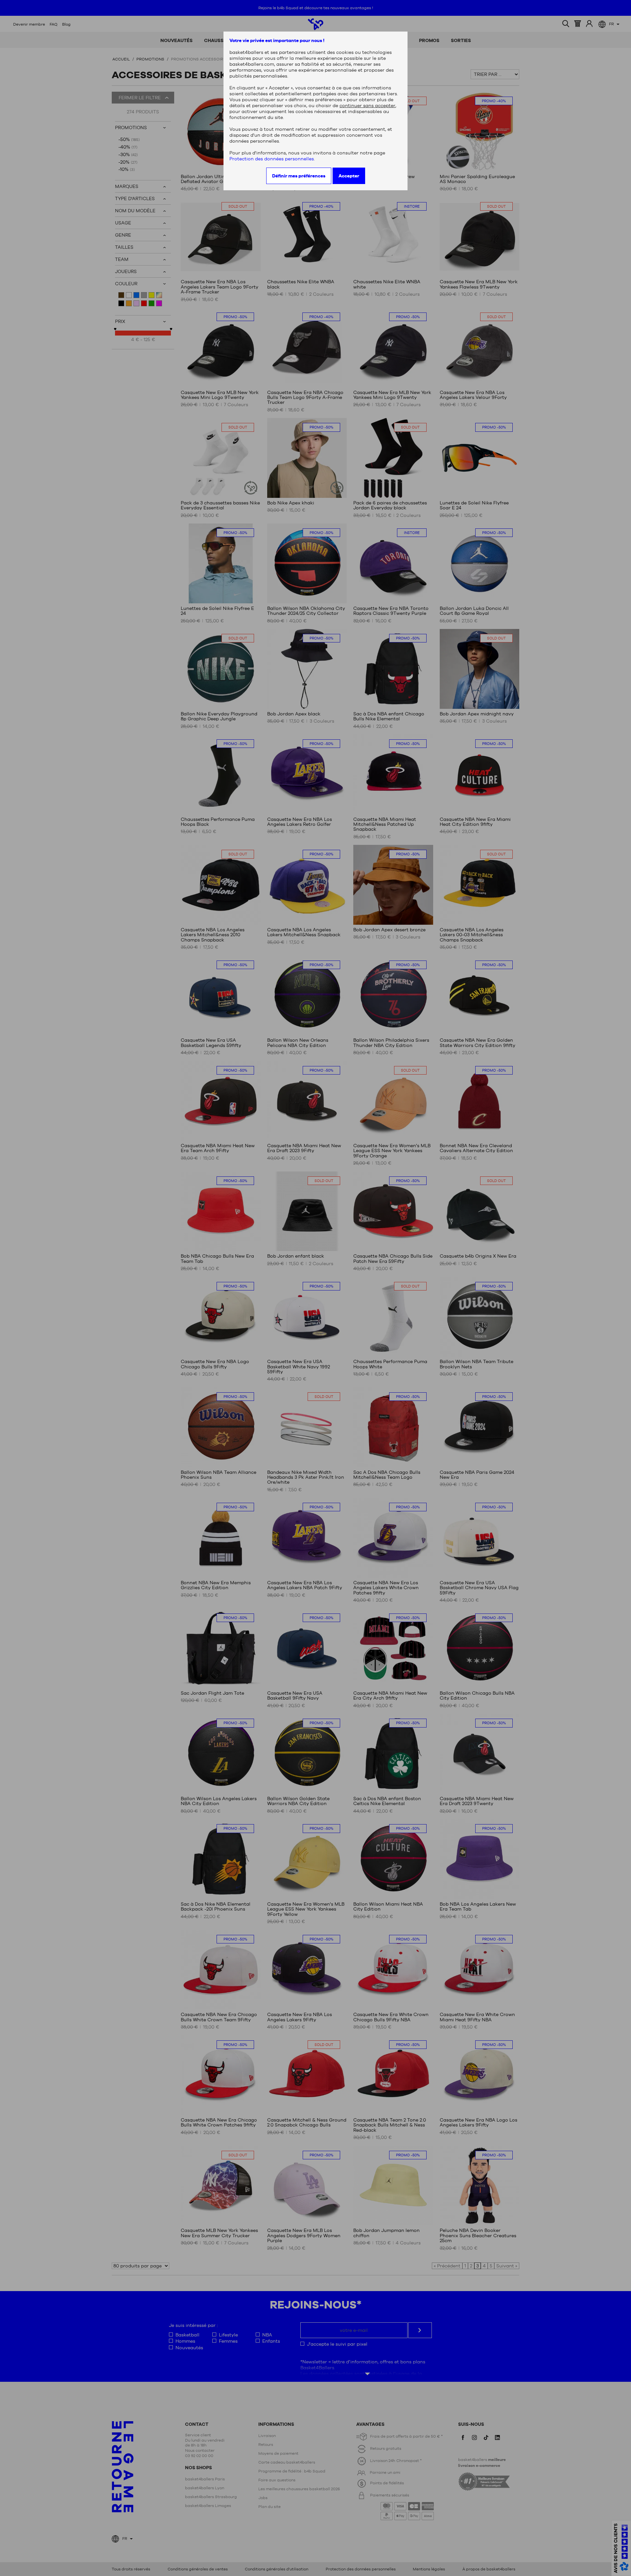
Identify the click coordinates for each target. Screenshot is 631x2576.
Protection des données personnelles (272, 159)
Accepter (349, 176)
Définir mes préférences (299, 176)
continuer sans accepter (367, 105)
